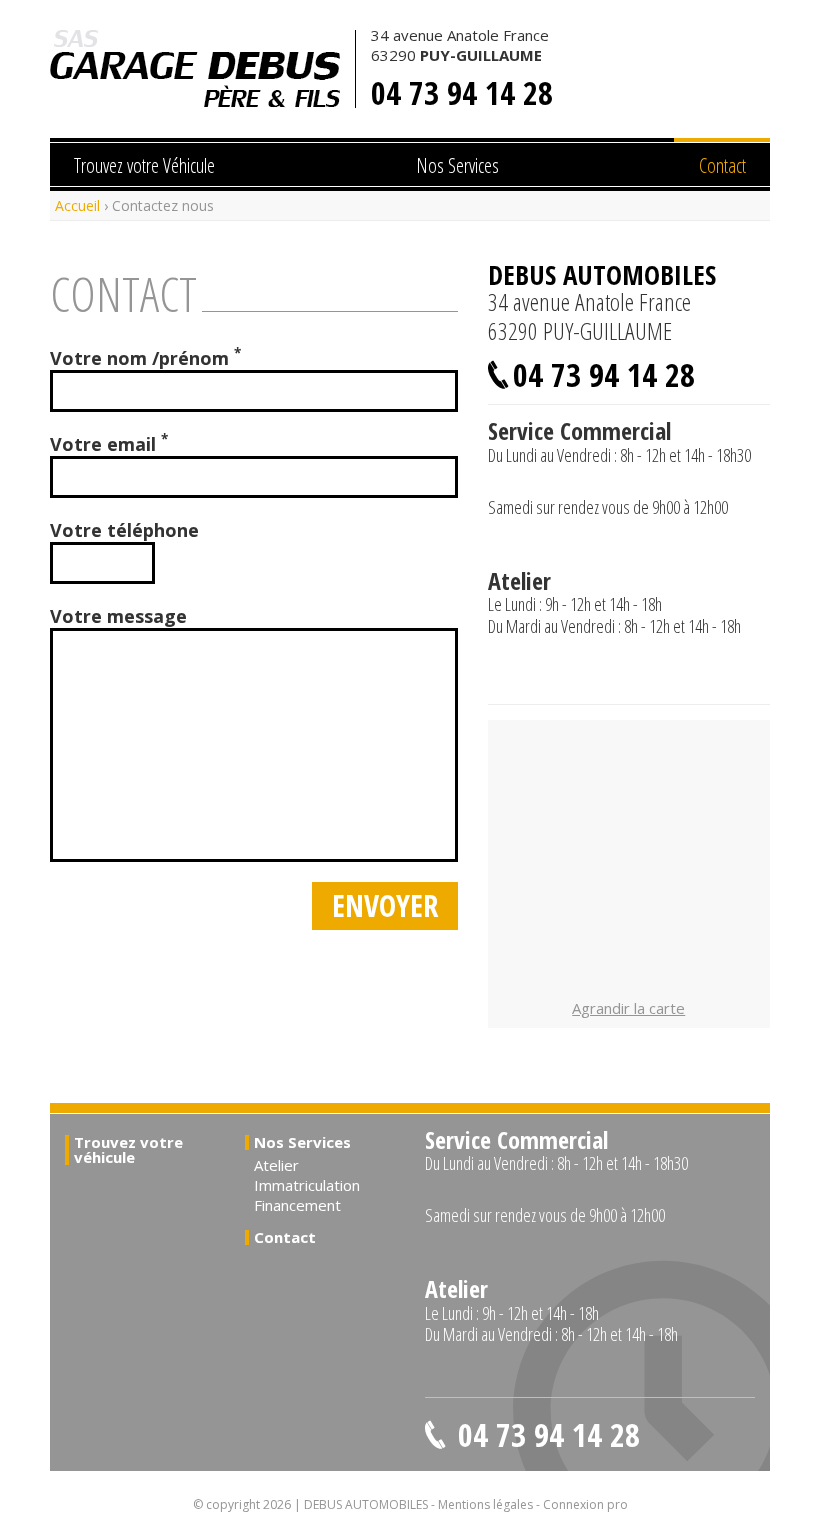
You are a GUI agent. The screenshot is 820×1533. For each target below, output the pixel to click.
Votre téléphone (124, 530)
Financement (297, 1205)
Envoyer (385, 905)
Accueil (77, 205)
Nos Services (457, 165)
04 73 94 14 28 (462, 93)
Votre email (109, 444)
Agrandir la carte (628, 1008)
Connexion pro (585, 1504)
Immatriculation (307, 1185)
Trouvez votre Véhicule (144, 165)
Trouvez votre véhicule (128, 1149)
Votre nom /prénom (145, 358)
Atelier (276, 1165)
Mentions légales (485, 1504)
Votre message (118, 616)
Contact (722, 165)
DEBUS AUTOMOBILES (195, 69)
